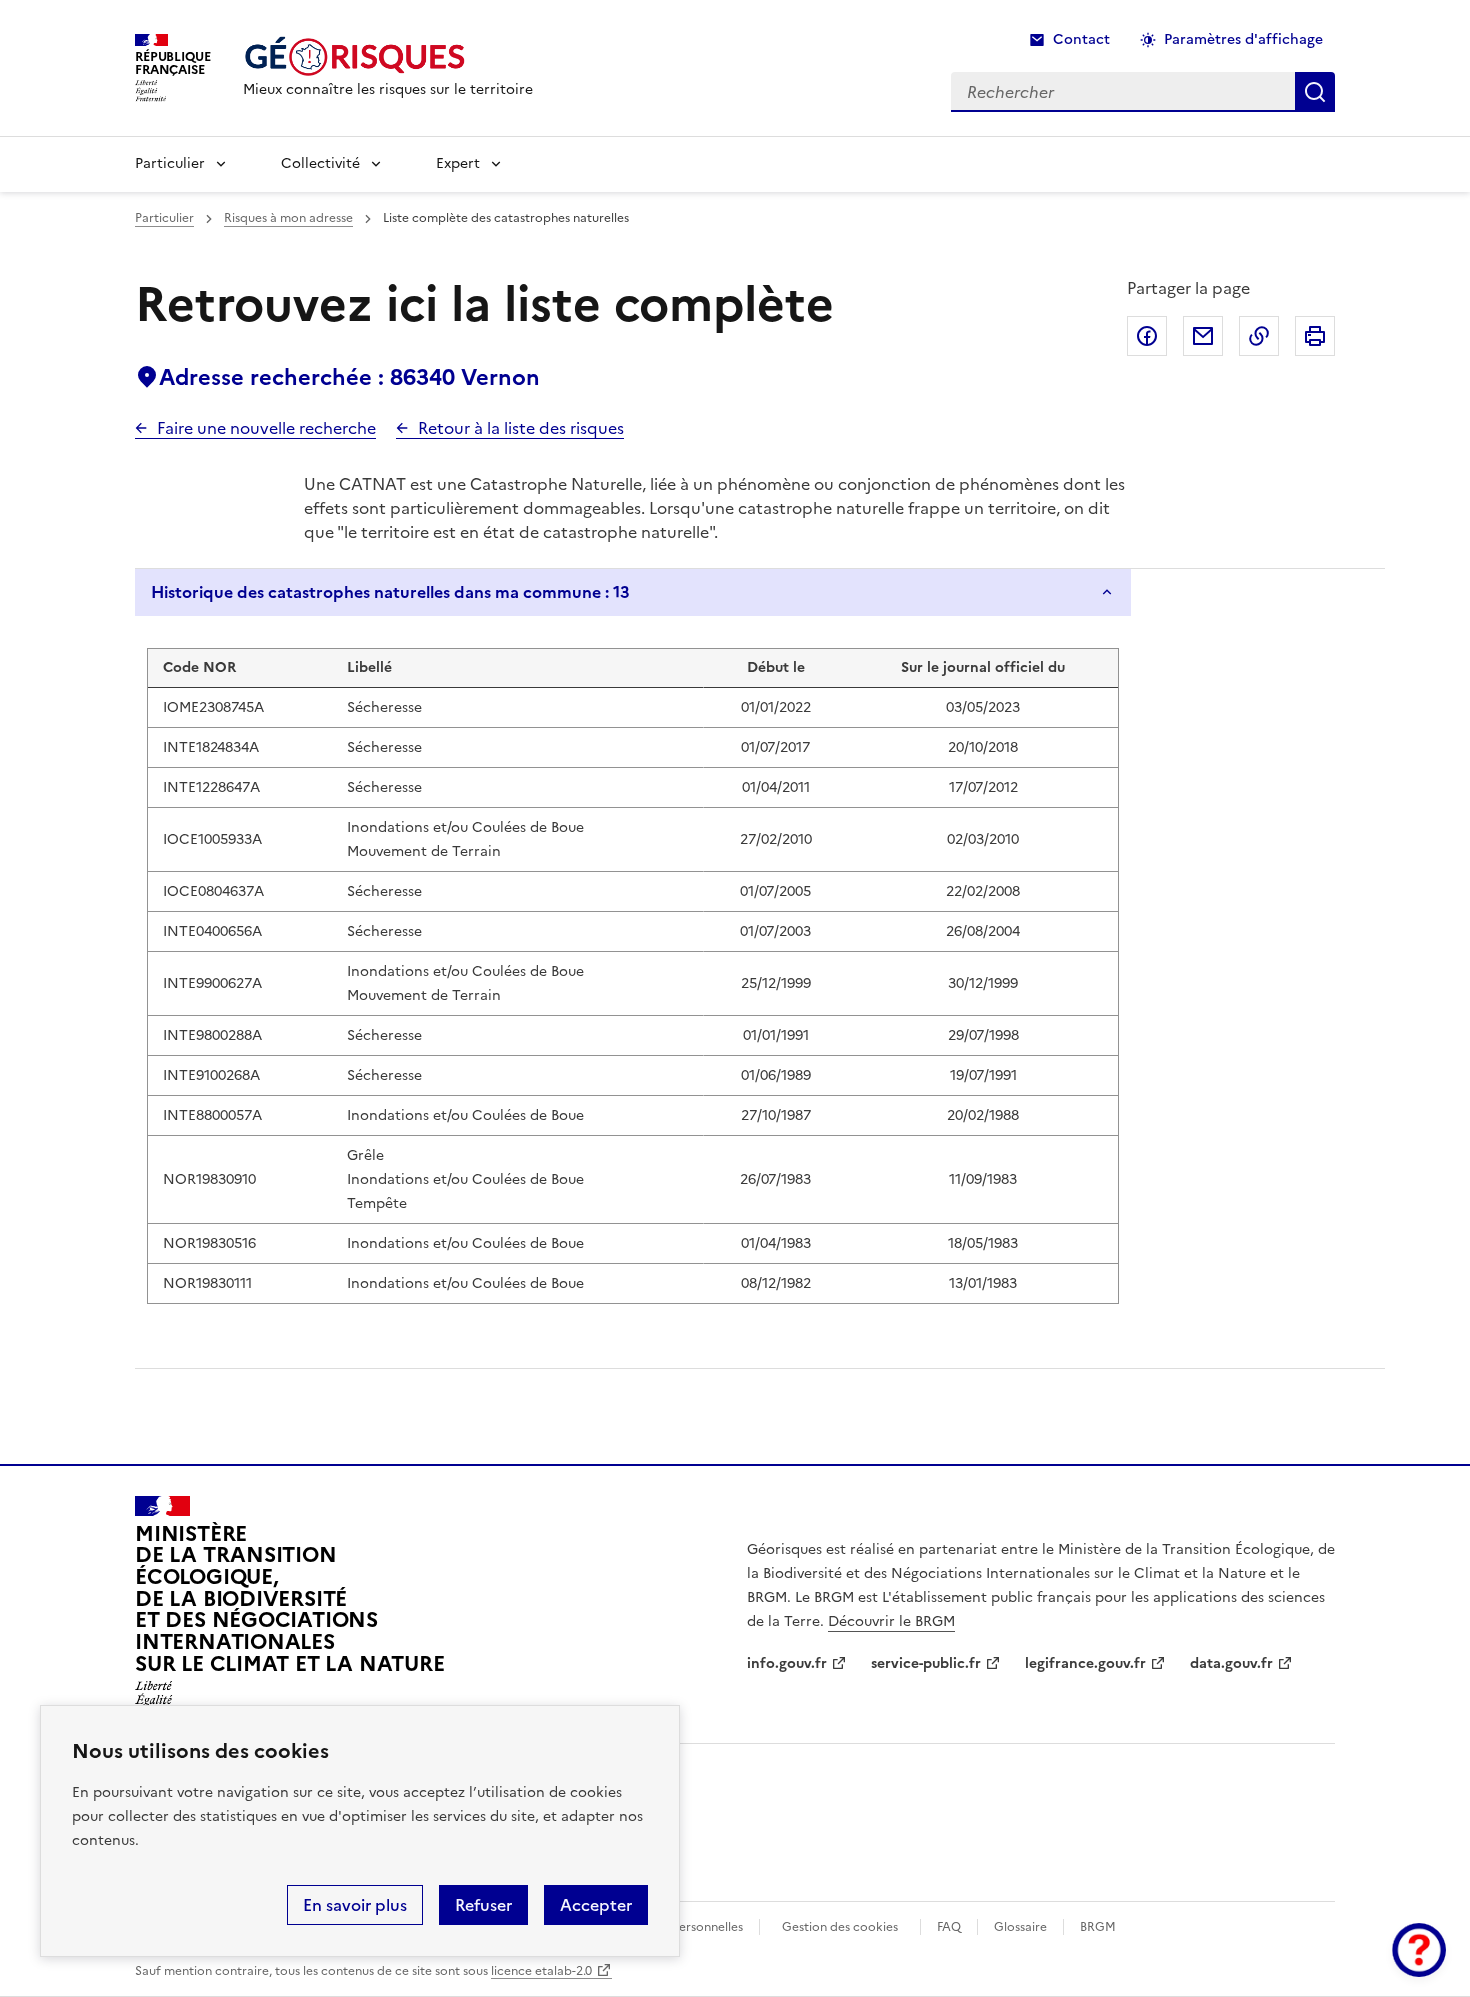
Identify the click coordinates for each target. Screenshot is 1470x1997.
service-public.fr (926, 1663)
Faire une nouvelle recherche (266, 428)
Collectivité (320, 163)
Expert (458, 163)
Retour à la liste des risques (521, 428)
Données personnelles (680, 1927)
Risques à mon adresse (288, 218)
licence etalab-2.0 (541, 1971)
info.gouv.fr (787, 1663)
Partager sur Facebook (1147, 336)
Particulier (170, 163)
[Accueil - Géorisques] (388, 56)
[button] (1419, 1950)
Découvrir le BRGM (891, 1621)
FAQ (949, 1927)
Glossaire (1020, 1927)
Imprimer (1315, 336)
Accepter (596, 1905)
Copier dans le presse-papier (1259, 336)
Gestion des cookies (840, 1927)
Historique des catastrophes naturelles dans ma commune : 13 (390, 592)
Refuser (483, 1905)
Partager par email (1203, 336)
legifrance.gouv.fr (1085, 1663)
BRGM (1098, 1927)
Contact (1081, 39)
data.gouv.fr (1231, 1663)
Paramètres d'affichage (1243, 39)
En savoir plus (355, 1905)
